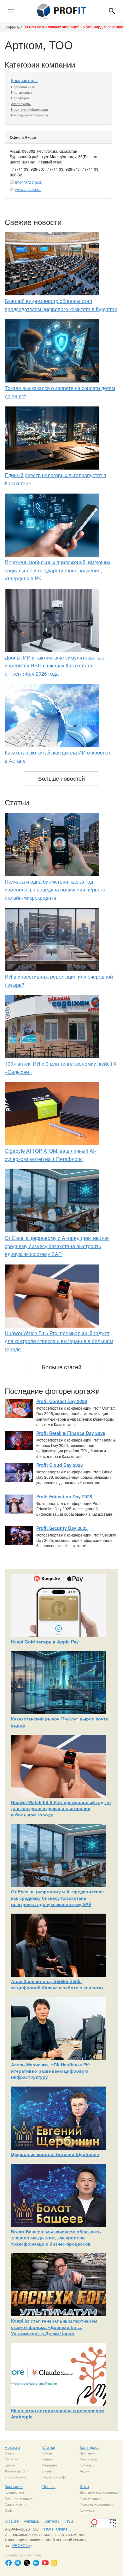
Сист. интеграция (19, 2498)
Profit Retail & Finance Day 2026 (71, 1433)
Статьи (49, 2447)
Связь (10, 2453)
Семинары (88, 2459)
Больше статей (61, 1367)
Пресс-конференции (96, 2504)
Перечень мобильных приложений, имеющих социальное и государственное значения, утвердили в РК (58, 570)
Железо (11, 2471)
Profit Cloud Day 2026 (60, 1465)
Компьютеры (24, 80)
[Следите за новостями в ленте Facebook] (9, 2563)
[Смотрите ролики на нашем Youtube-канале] (45, 2563)
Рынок (47, 2459)
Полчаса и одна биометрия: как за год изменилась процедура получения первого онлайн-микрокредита (55, 890)
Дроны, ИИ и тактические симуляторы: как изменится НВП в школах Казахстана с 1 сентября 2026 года (54, 666)
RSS (69, 2521)
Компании (14, 2486)
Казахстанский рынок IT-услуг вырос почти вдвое (60, 1722)
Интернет (12, 2459)
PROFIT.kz (21, 2545)
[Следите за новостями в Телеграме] (18, 2563)
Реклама (31, 2521)
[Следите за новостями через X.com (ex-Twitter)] (27, 2563)
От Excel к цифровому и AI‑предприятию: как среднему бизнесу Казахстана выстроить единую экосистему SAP (57, 1246)
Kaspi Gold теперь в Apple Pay (45, 1642)
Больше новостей (61, 778)
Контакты (52, 2521)
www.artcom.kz (28, 189)
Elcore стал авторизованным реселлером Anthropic (58, 2413)
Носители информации (29, 109)
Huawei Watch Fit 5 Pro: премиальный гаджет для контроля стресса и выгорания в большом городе (59, 1341)
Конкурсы (88, 2465)
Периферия (20, 98)
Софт (9, 2510)
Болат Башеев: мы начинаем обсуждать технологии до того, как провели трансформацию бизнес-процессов (56, 2238)
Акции (85, 2471)
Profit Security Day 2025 (62, 1528)
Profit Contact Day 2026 (62, 1401)
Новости (12, 2447)
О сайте (12, 2521)
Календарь (90, 2447)
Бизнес (10, 2465)
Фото (84, 2486)
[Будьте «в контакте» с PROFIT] (36, 2563)
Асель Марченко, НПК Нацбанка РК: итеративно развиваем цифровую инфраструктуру (51, 2071)
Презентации (90, 2498)
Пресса (49, 2486)
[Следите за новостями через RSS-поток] (54, 2563)
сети (22, 2504)
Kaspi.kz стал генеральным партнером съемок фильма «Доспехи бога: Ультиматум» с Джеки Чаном (54, 2327)
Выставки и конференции (100, 2492)
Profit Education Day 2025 (64, 1496)
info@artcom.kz (28, 182)
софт (25, 2471)
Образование (15, 2477)
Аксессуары (21, 104)
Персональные (23, 87)
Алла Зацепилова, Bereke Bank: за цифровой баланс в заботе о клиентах (57, 1984)
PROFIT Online (55, 2529)
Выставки (88, 2453)
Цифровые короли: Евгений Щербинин (55, 2154)
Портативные (22, 92)
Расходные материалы (29, 115)
